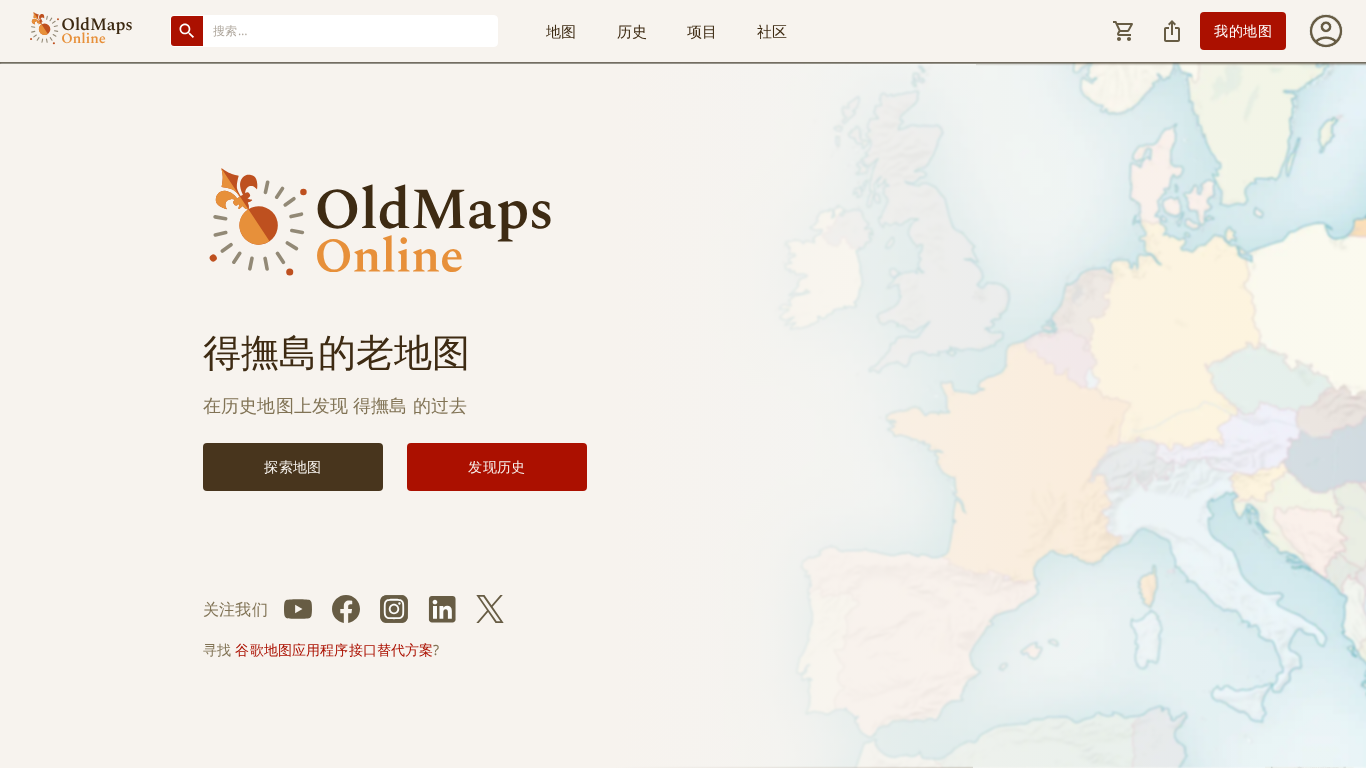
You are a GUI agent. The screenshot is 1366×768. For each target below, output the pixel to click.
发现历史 (497, 466)
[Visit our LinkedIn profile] (442, 609)
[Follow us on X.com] (490, 609)
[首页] (81, 31)
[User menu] (1326, 31)
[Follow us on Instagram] (394, 609)
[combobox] (351, 30)
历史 (632, 31)
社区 (772, 31)
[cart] (1124, 31)
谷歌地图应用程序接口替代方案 (334, 649)
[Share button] (1172, 31)
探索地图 (293, 466)
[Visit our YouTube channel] (298, 609)
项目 (702, 31)
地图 (561, 31)
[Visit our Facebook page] (346, 609)
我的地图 (1243, 30)
